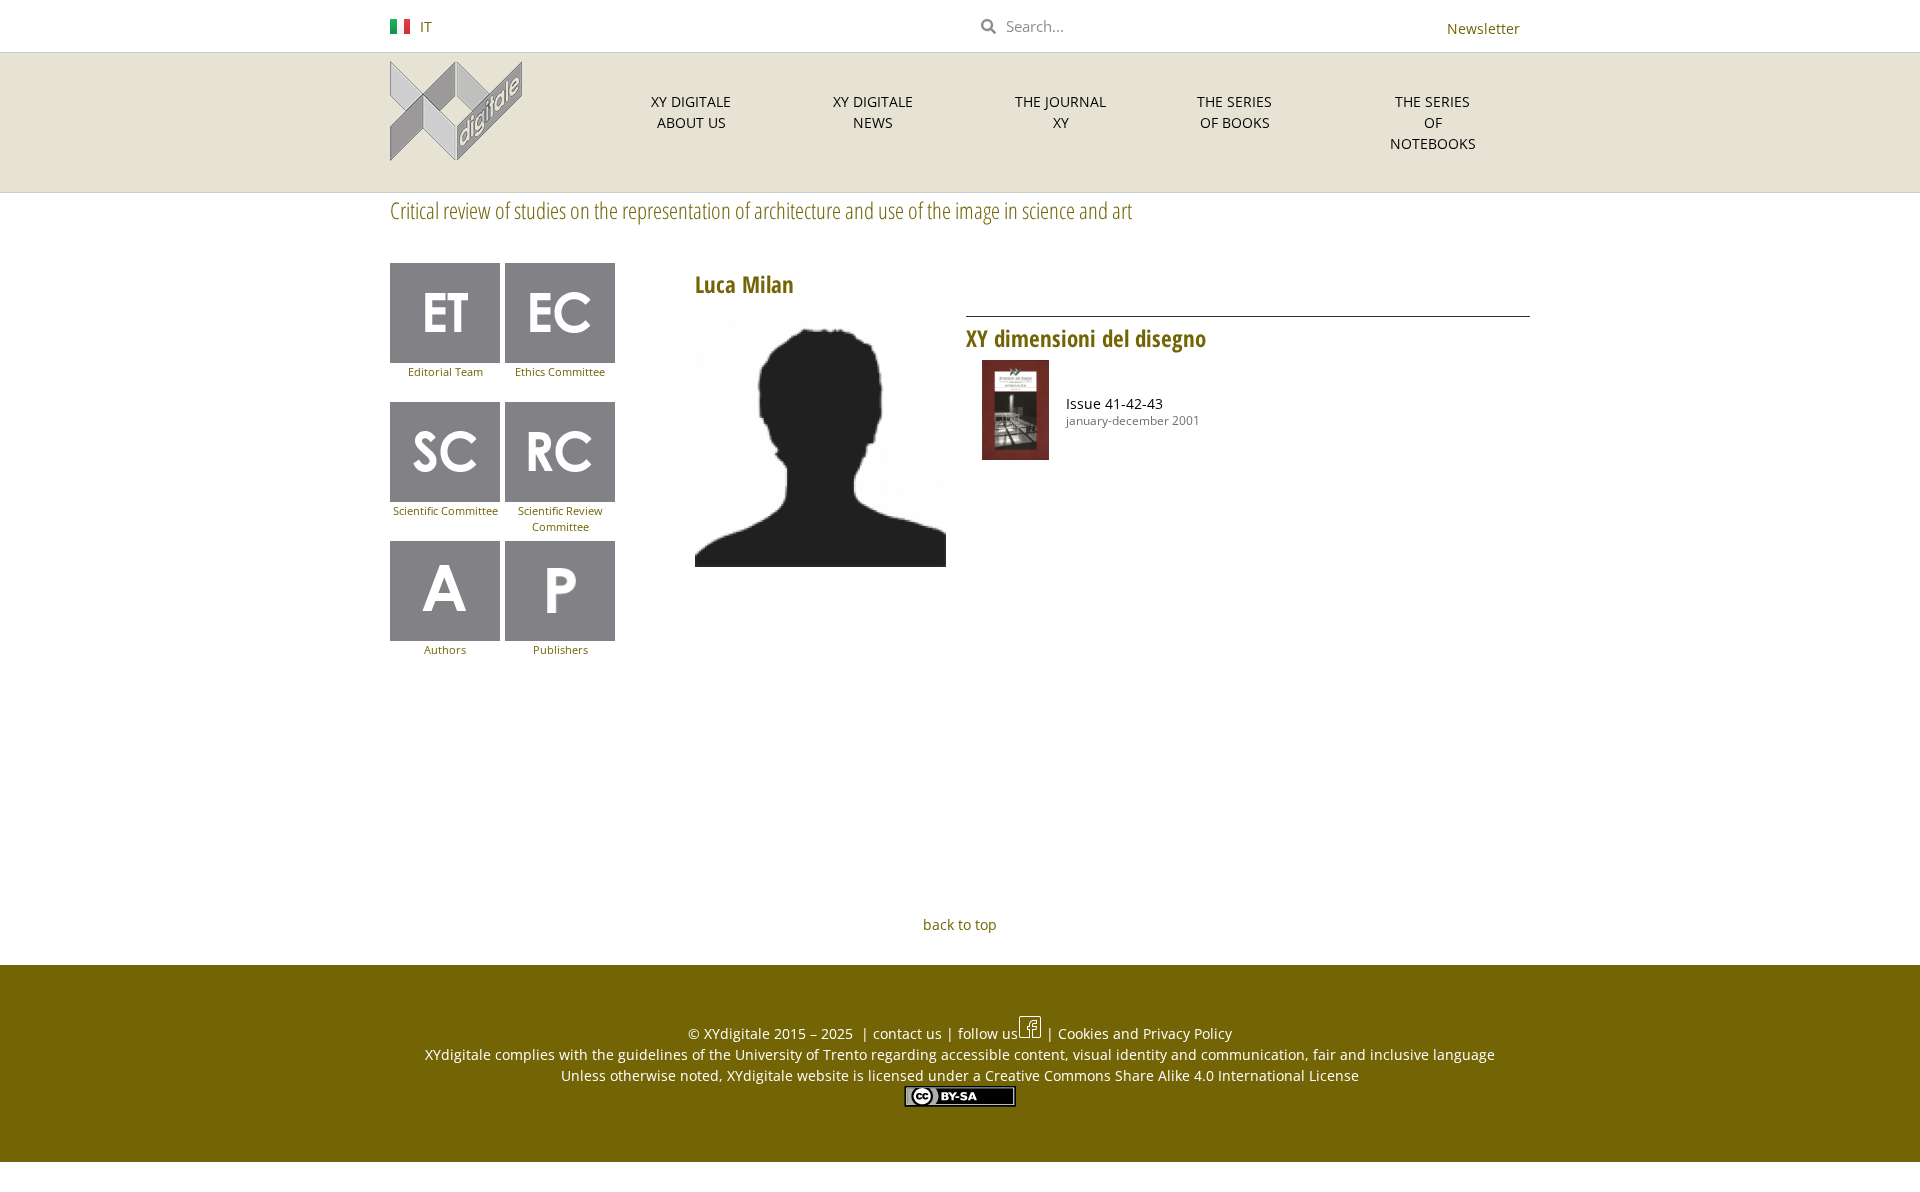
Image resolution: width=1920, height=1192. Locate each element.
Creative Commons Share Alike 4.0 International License (1172, 1075)
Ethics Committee (560, 371)
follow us (988, 1033)
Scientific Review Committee (560, 519)
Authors (445, 649)
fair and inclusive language (1404, 1054)
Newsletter (1483, 28)
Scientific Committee (445, 510)
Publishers (560, 649)
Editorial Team (445, 371)
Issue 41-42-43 (1114, 403)
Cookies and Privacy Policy (1145, 1033)
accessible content (1003, 1054)
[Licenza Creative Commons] (960, 1101)
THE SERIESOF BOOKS (1234, 112)
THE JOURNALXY (1060, 112)
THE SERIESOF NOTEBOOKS (1433, 122)
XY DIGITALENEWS (873, 112)
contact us (909, 1033)
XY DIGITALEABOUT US (691, 112)
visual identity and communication (1189, 1054)
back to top (960, 924)
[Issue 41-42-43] (1016, 410)
